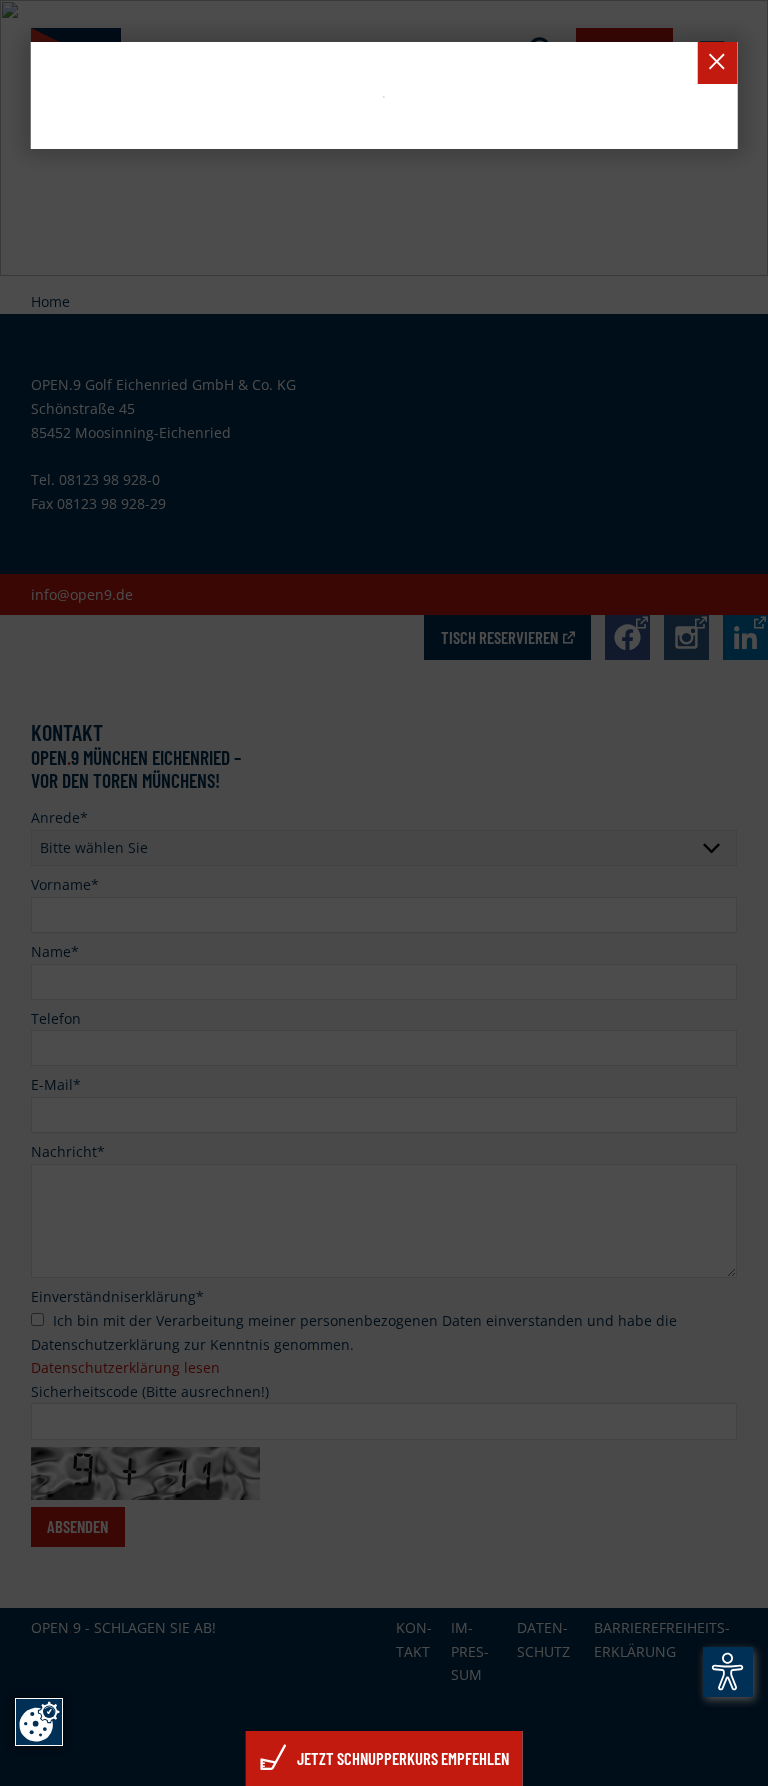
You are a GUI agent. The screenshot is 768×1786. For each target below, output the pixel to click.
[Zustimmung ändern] (39, 1722)
